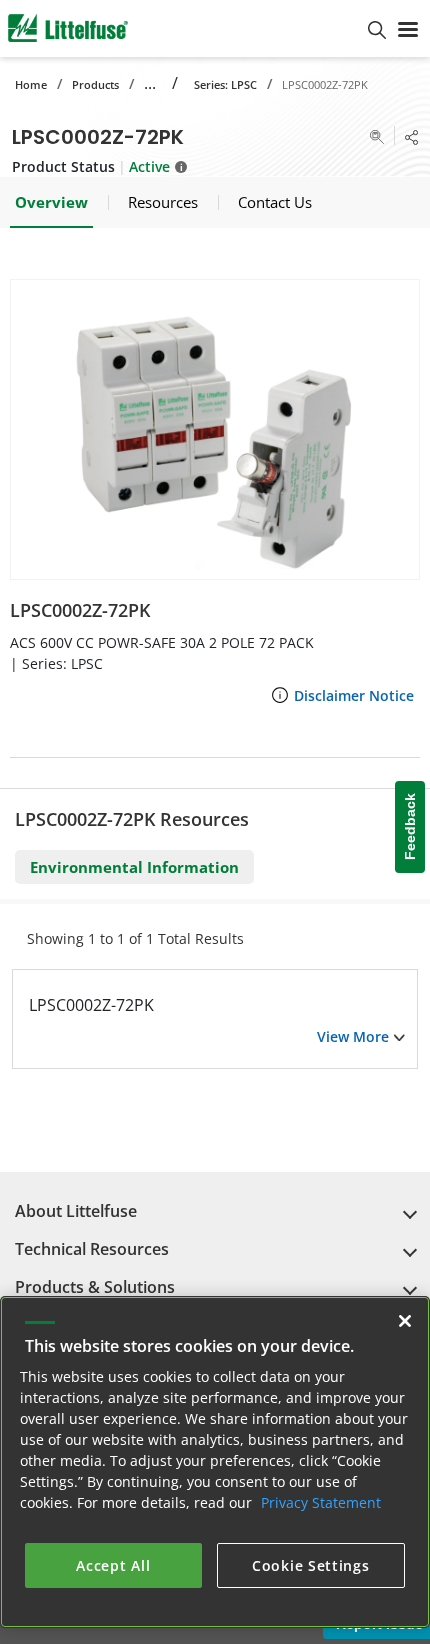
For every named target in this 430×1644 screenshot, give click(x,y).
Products (95, 84)
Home (31, 84)
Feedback (410, 827)
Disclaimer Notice (354, 695)
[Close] (405, 1321)
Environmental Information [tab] (134, 867)
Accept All (113, 1565)
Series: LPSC (225, 84)
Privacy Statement (321, 1502)
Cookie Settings (311, 1565)
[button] (215, 429)
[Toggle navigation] (408, 28)
